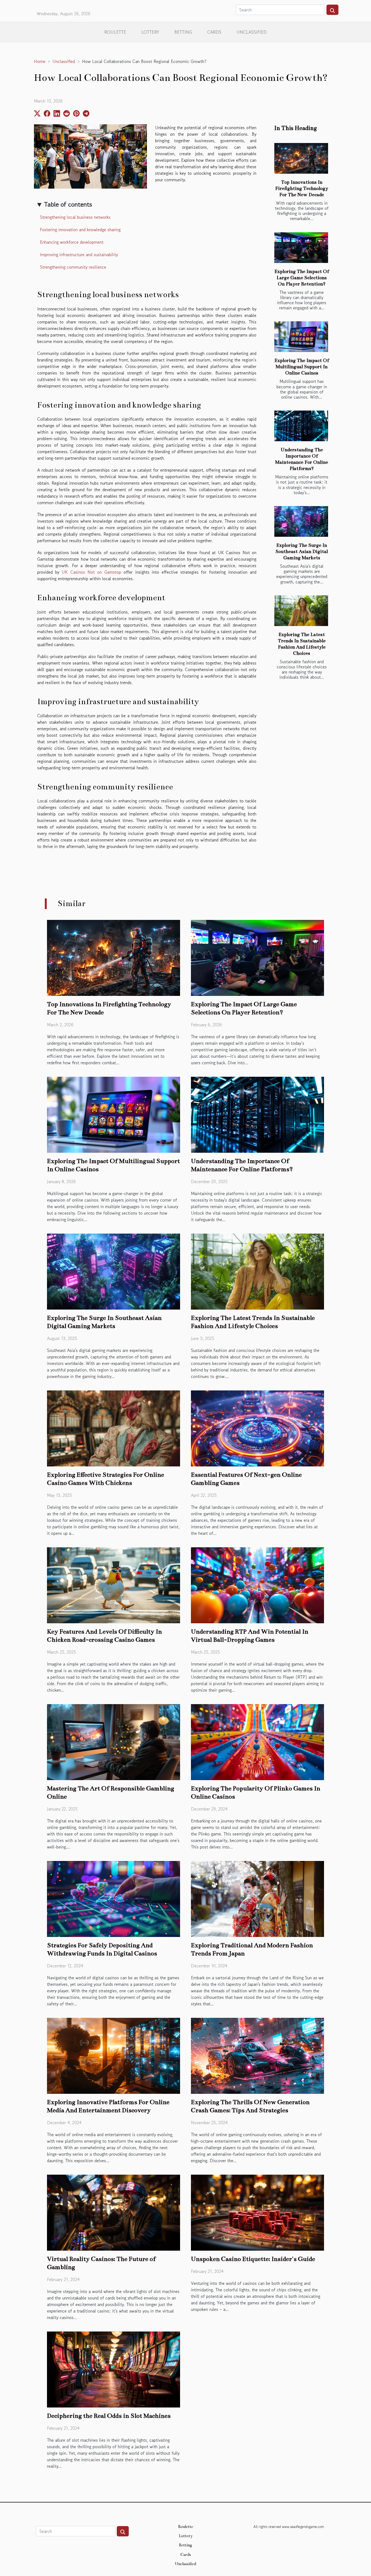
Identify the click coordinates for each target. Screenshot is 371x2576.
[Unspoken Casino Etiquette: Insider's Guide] (257, 2212)
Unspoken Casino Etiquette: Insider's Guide (253, 2259)
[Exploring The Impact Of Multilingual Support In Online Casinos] (301, 337)
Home (40, 61)
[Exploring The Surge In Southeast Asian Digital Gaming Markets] (301, 521)
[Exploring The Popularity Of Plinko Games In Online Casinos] (257, 1741)
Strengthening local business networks (75, 217)
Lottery (150, 32)
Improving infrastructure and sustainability (79, 255)
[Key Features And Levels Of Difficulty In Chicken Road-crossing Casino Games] (114, 1584)
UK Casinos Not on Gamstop (91, 572)
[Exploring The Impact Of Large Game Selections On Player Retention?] (301, 248)
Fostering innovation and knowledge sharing (80, 230)
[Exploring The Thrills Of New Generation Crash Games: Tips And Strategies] (257, 2055)
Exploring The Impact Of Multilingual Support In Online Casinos (302, 367)
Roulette (115, 32)
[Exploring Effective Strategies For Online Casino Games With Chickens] (114, 1428)
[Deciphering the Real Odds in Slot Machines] (114, 2369)
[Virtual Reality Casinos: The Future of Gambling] (114, 2212)
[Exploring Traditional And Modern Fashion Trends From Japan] (257, 1898)
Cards (214, 32)
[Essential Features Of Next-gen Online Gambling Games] (257, 1428)
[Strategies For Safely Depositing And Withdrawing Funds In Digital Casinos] (114, 1898)
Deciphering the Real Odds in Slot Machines (109, 2416)
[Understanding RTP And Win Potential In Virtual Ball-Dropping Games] (257, 1584)
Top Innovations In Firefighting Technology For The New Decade (302, 188)
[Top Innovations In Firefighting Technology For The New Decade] (301, 158)
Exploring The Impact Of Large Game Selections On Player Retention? (302, 278)
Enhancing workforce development (72, 242)
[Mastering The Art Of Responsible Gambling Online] (114, 1741)
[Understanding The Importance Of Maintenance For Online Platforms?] (301, 426)
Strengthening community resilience (73, 267)
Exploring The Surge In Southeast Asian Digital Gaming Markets (302, 552)
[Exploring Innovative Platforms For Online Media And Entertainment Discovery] (114, 2055)
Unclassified (252, 32)
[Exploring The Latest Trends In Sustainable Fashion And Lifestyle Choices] (301, 611)
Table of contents (68, 204)
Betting (183, 32)
